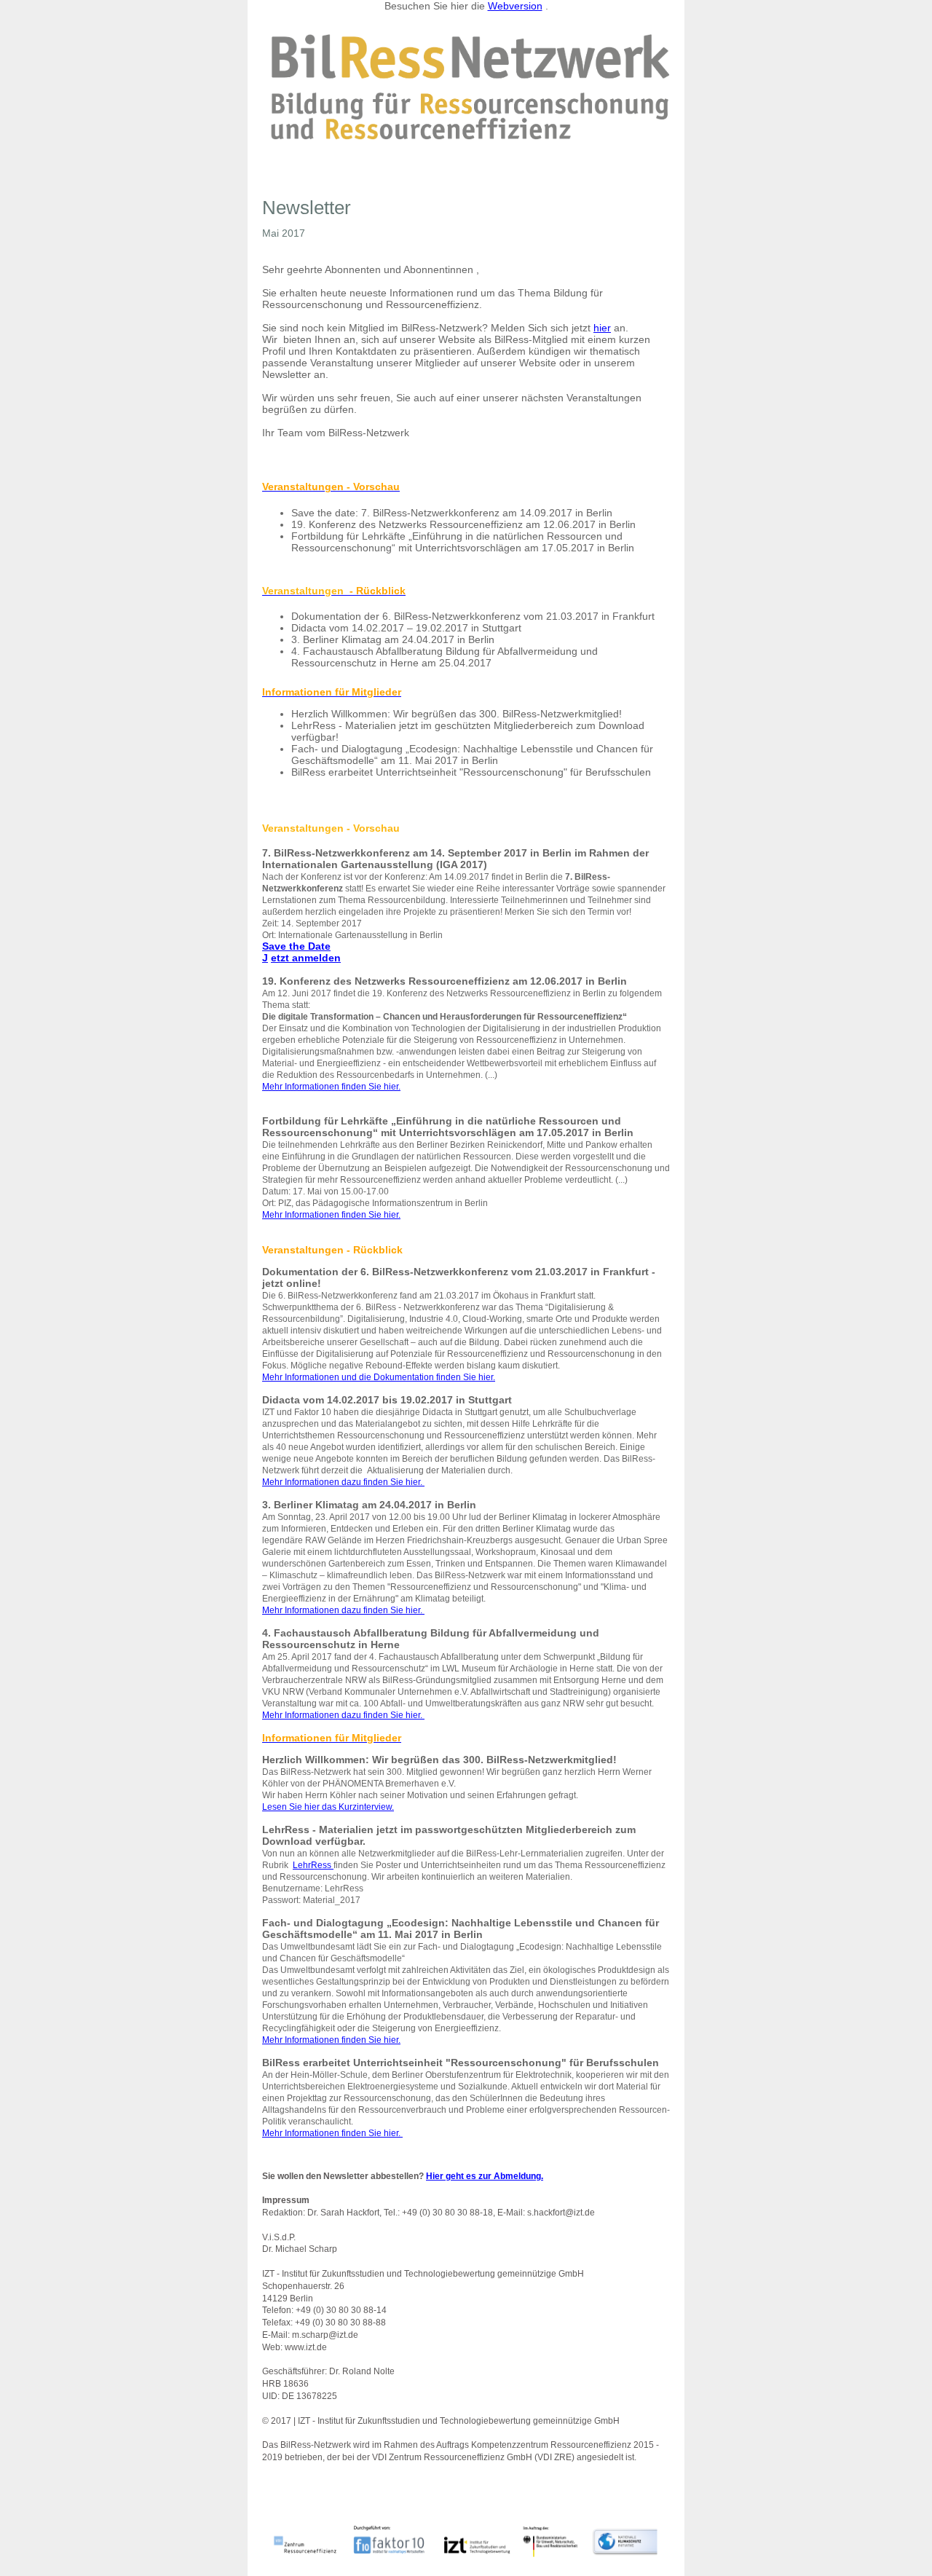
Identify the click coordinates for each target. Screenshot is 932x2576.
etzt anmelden (306, 958)
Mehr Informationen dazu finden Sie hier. (343, 1482)
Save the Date (296, 946)
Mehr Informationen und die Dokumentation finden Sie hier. (379, 1377)
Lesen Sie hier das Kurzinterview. (328, 1807)
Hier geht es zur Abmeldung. (485, 2176)
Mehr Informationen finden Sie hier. (331, 1087)
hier (602, 328)
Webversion (515, 6)
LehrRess (313, 1865)
